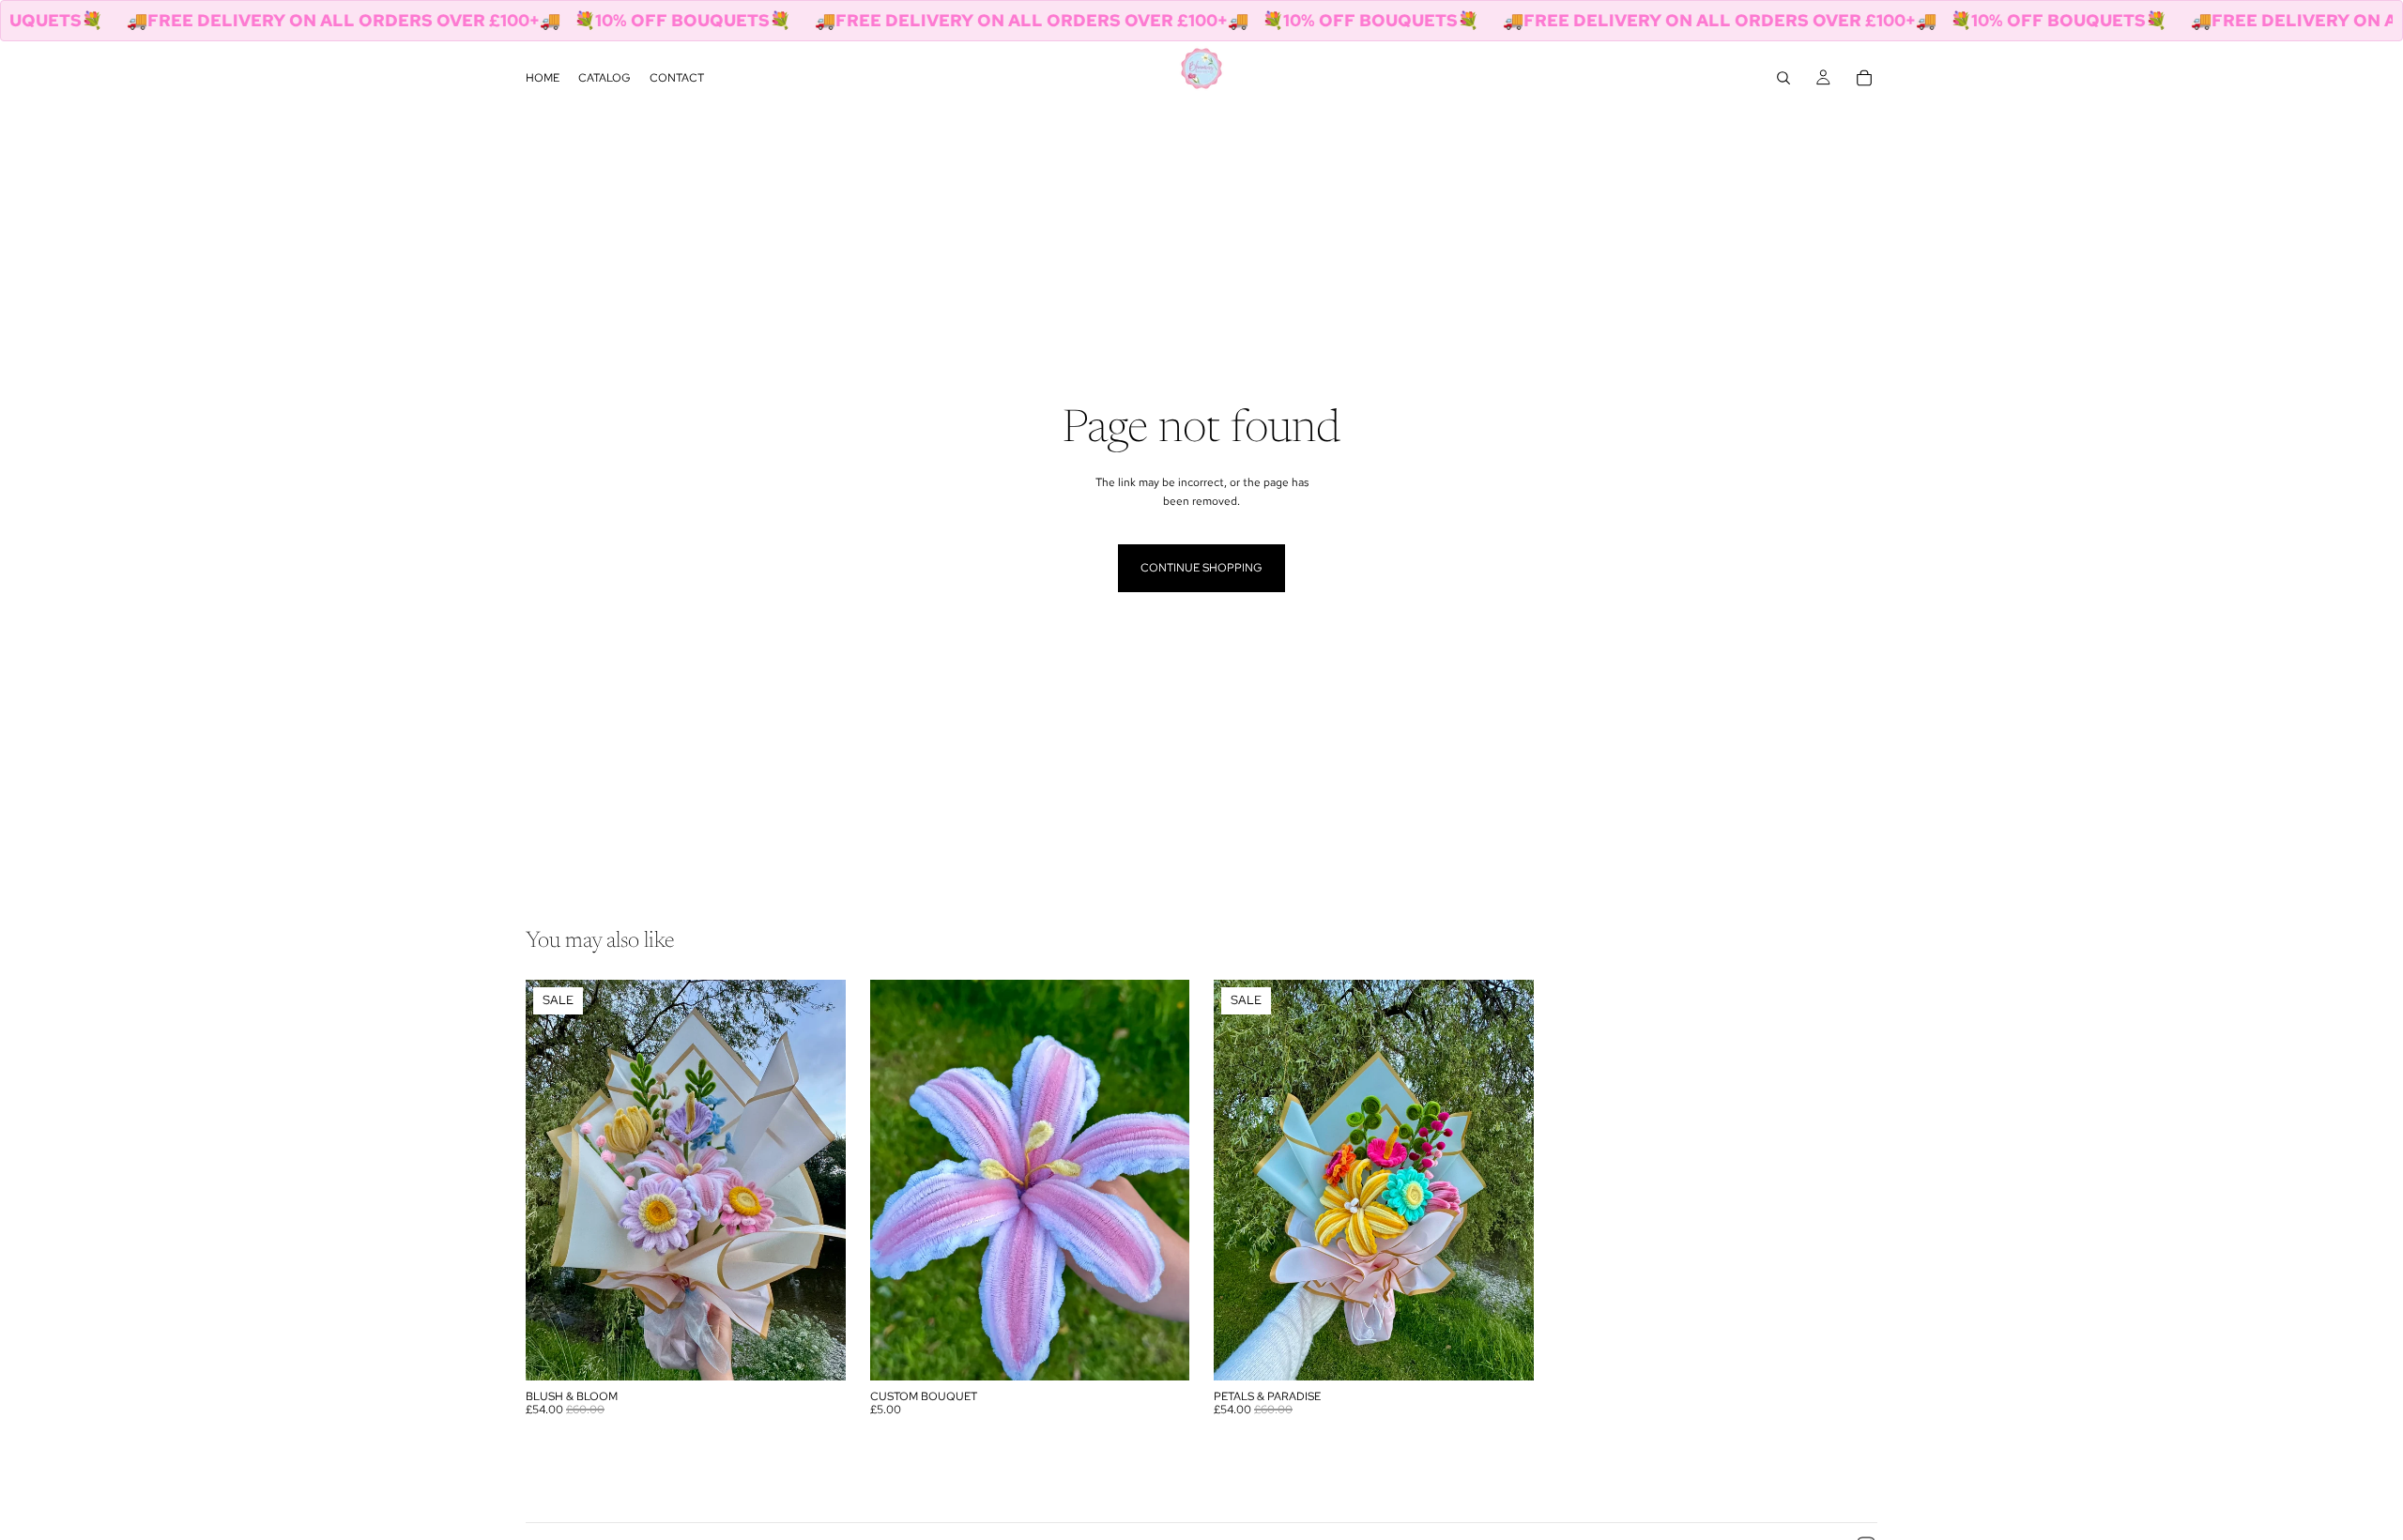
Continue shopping (1201, 568)
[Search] (1783, 78)
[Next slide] (818, 1181)
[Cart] (1864, 78)
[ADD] (817, 1351)
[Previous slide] (554, 1181)
